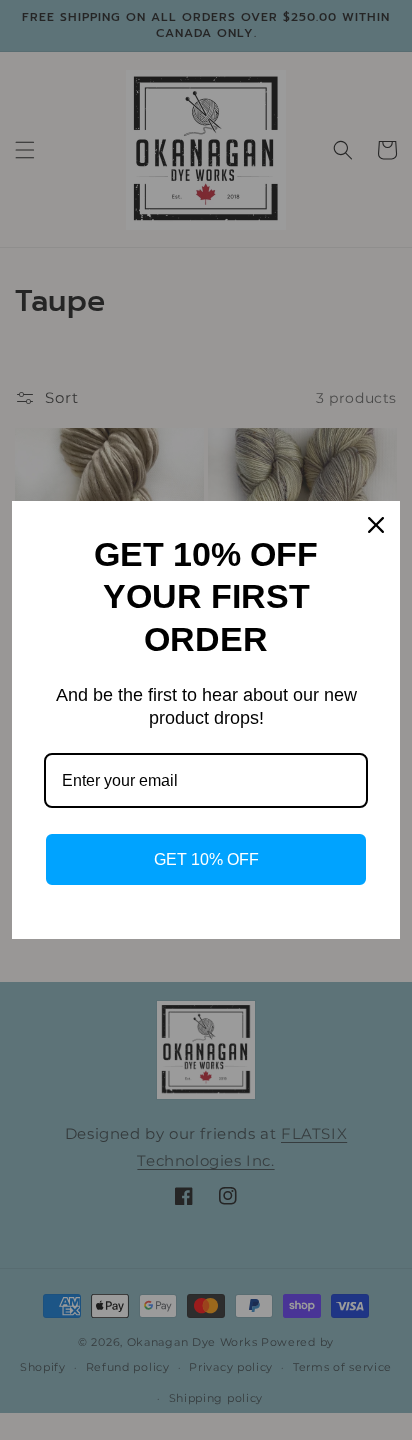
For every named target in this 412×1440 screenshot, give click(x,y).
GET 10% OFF (206, 859)
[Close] (376, 525)
